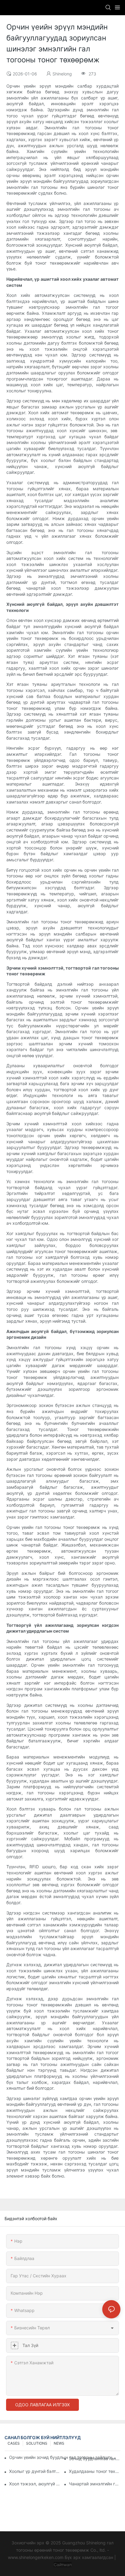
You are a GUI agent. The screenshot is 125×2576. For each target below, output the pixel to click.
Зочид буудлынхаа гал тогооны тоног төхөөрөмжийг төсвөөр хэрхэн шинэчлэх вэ (95, 2458)
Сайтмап (63, 2565)
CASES (14, 2443)
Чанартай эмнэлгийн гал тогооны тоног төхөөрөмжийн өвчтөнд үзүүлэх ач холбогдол (95, 2484)
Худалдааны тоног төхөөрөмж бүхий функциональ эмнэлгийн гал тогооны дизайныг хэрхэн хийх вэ (95, 2471)
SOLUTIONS (37, 2443)
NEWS (59, 2443)
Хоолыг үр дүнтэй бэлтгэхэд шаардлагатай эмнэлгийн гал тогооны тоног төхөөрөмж (35, 2471)
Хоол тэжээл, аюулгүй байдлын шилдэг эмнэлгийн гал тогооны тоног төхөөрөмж (35, 2484)
